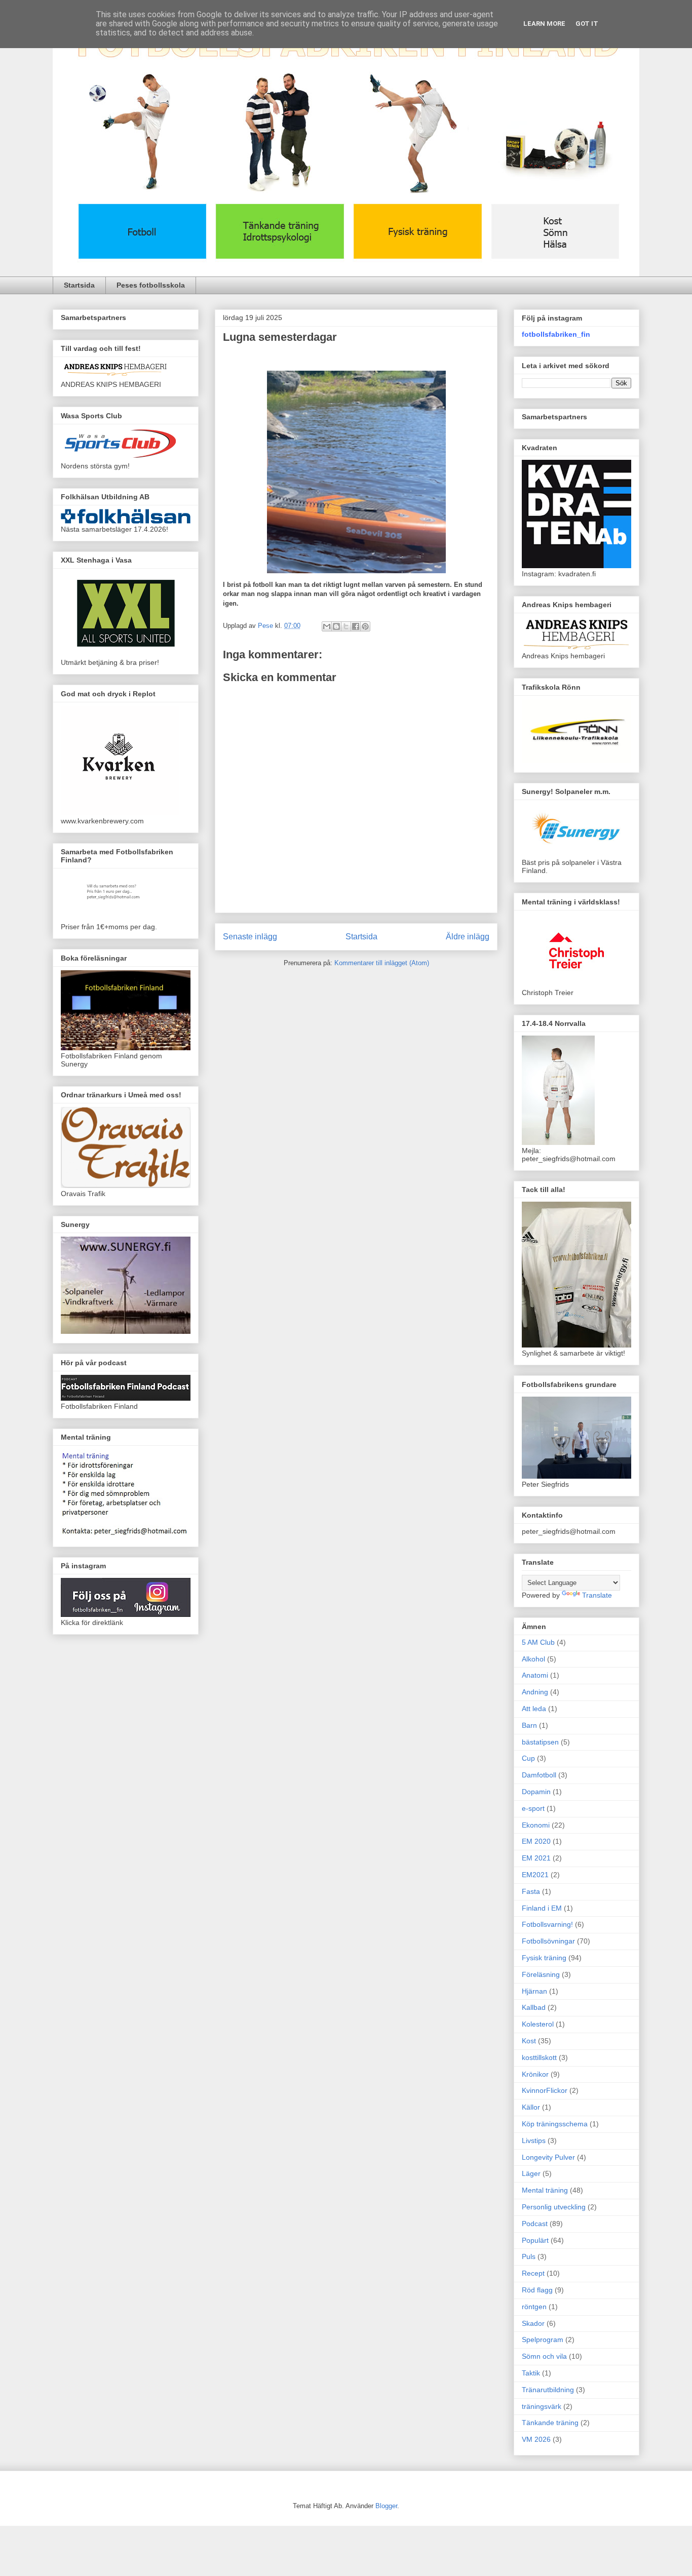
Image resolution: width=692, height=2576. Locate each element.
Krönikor (535, 2074)
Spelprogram (543, 2340)
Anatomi (535, 1675)
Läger (531, 2173)
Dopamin (536, 1792)
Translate (597, 1595)
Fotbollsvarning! (547, 1924)
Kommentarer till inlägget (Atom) (382, 963)
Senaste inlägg (250, 937)
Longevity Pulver (548, 2157)
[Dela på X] (346, 626)
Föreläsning (541, 1974)
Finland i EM (542, 1908)
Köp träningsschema (555, 2124)
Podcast (535, 2224)
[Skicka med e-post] (327, 626)
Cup (528, 1758)
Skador (533, 2323)
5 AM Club (538, 1642)
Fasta (531, 1891)
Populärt (535, 2240)
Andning (535, 1692)
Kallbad (534, 2007)
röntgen (534, 2307)
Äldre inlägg (468, 937)
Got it (587, 24)
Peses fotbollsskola (151, 285)
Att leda (534, 1709)
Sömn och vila (544, 2356)
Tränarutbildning (548, 2390)
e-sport (533, 1808)
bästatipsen (540, 1742)
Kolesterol (538, 2024)
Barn (529, 1725)
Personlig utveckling (554, 2207)
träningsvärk (542, 2406)
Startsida (79, 285)
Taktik (531, 2373)
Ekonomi (536, 1825)
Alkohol (533, 1659)
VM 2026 (536, 2439)
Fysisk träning (544, 1958)
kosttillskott (539, 2057)
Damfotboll (539, 1775)
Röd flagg (537, 2290)
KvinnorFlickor (545, 2090)
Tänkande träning (550, 2423)
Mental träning (545, 2190)
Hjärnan (534, 1991)
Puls (529, 2256)
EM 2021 (536, 1858)
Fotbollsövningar (548, 1941)
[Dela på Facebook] (356, 626)
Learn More (544, 24)
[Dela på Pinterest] (365, 626)
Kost (529, 2041)
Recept (533, 2273)
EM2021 (535, 1875)
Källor (531, 2107)
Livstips (534, 2141)
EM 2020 (536, 1841)
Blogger (386, 2506)
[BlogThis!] (336, 626)
